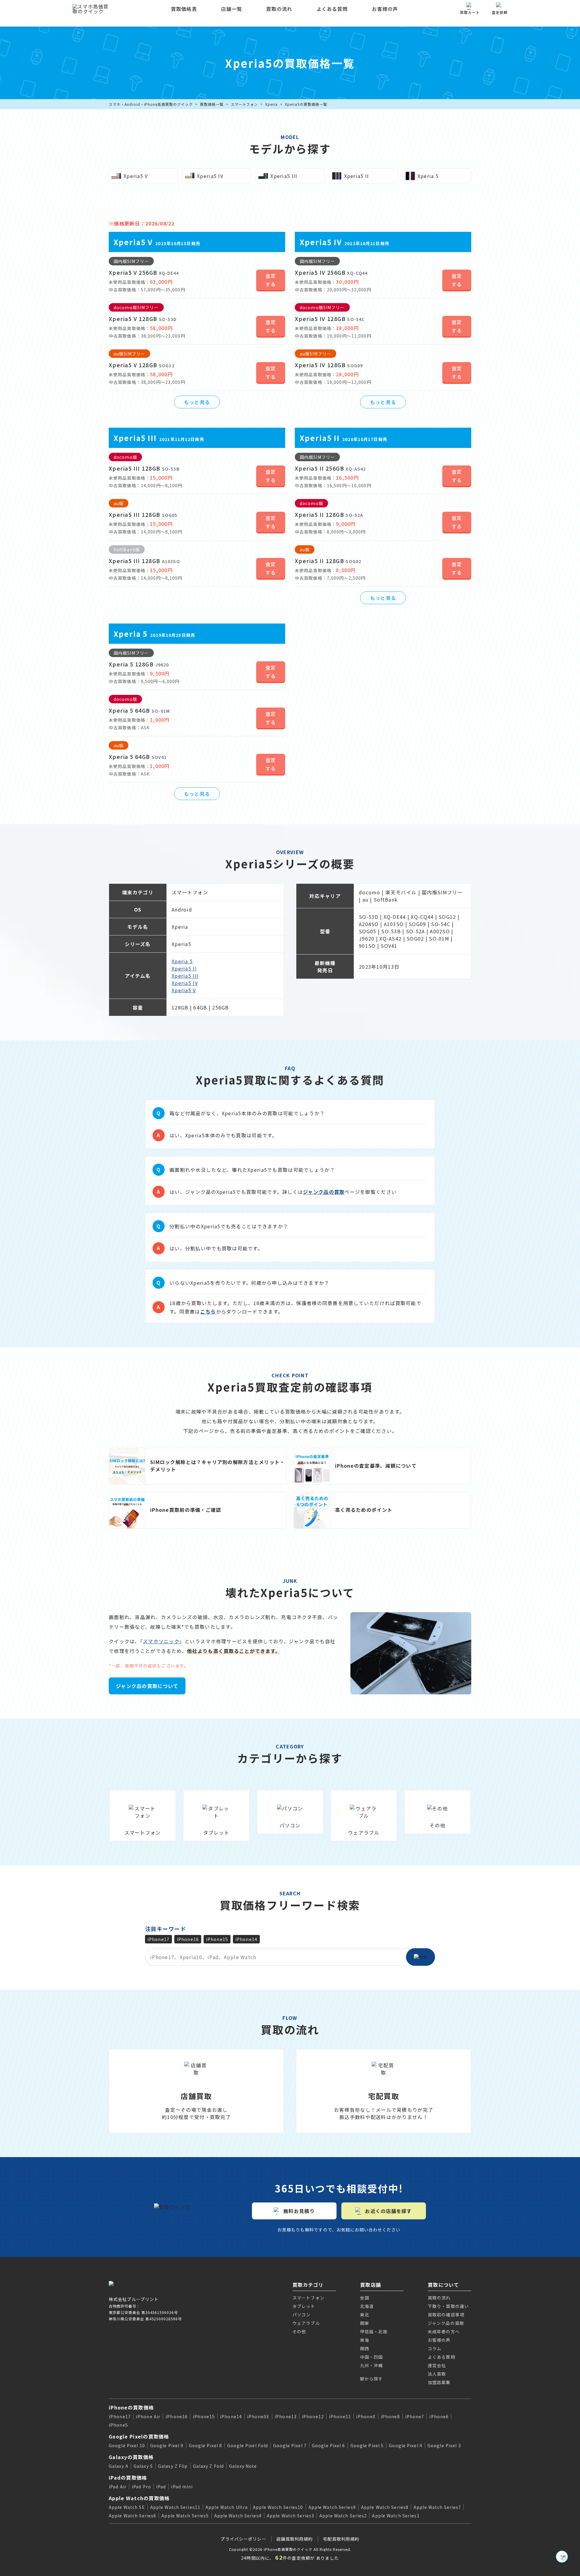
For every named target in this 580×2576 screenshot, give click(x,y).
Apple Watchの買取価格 (139, 2498)
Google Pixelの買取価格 (139, 2436)
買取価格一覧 (212, 104)
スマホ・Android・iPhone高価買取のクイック (151, 104)
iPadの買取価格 (128, 2477)
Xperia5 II (184, 968)
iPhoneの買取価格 (131, 2407)
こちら (208, 1311)
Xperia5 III (185, 976)
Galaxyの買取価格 (131, 2457)
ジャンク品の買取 (324, 1192)
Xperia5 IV (185, 983)
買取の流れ (279, 9)
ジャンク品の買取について (147, 1686)
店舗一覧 (232, 9)
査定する (271, 280)
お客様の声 (385, 9)
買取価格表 (184, 9)
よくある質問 (332, 9)
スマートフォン (245, 104)
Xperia (271, 104)
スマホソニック (161, 1641)
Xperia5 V (184, 990)
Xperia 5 (182, 961)
